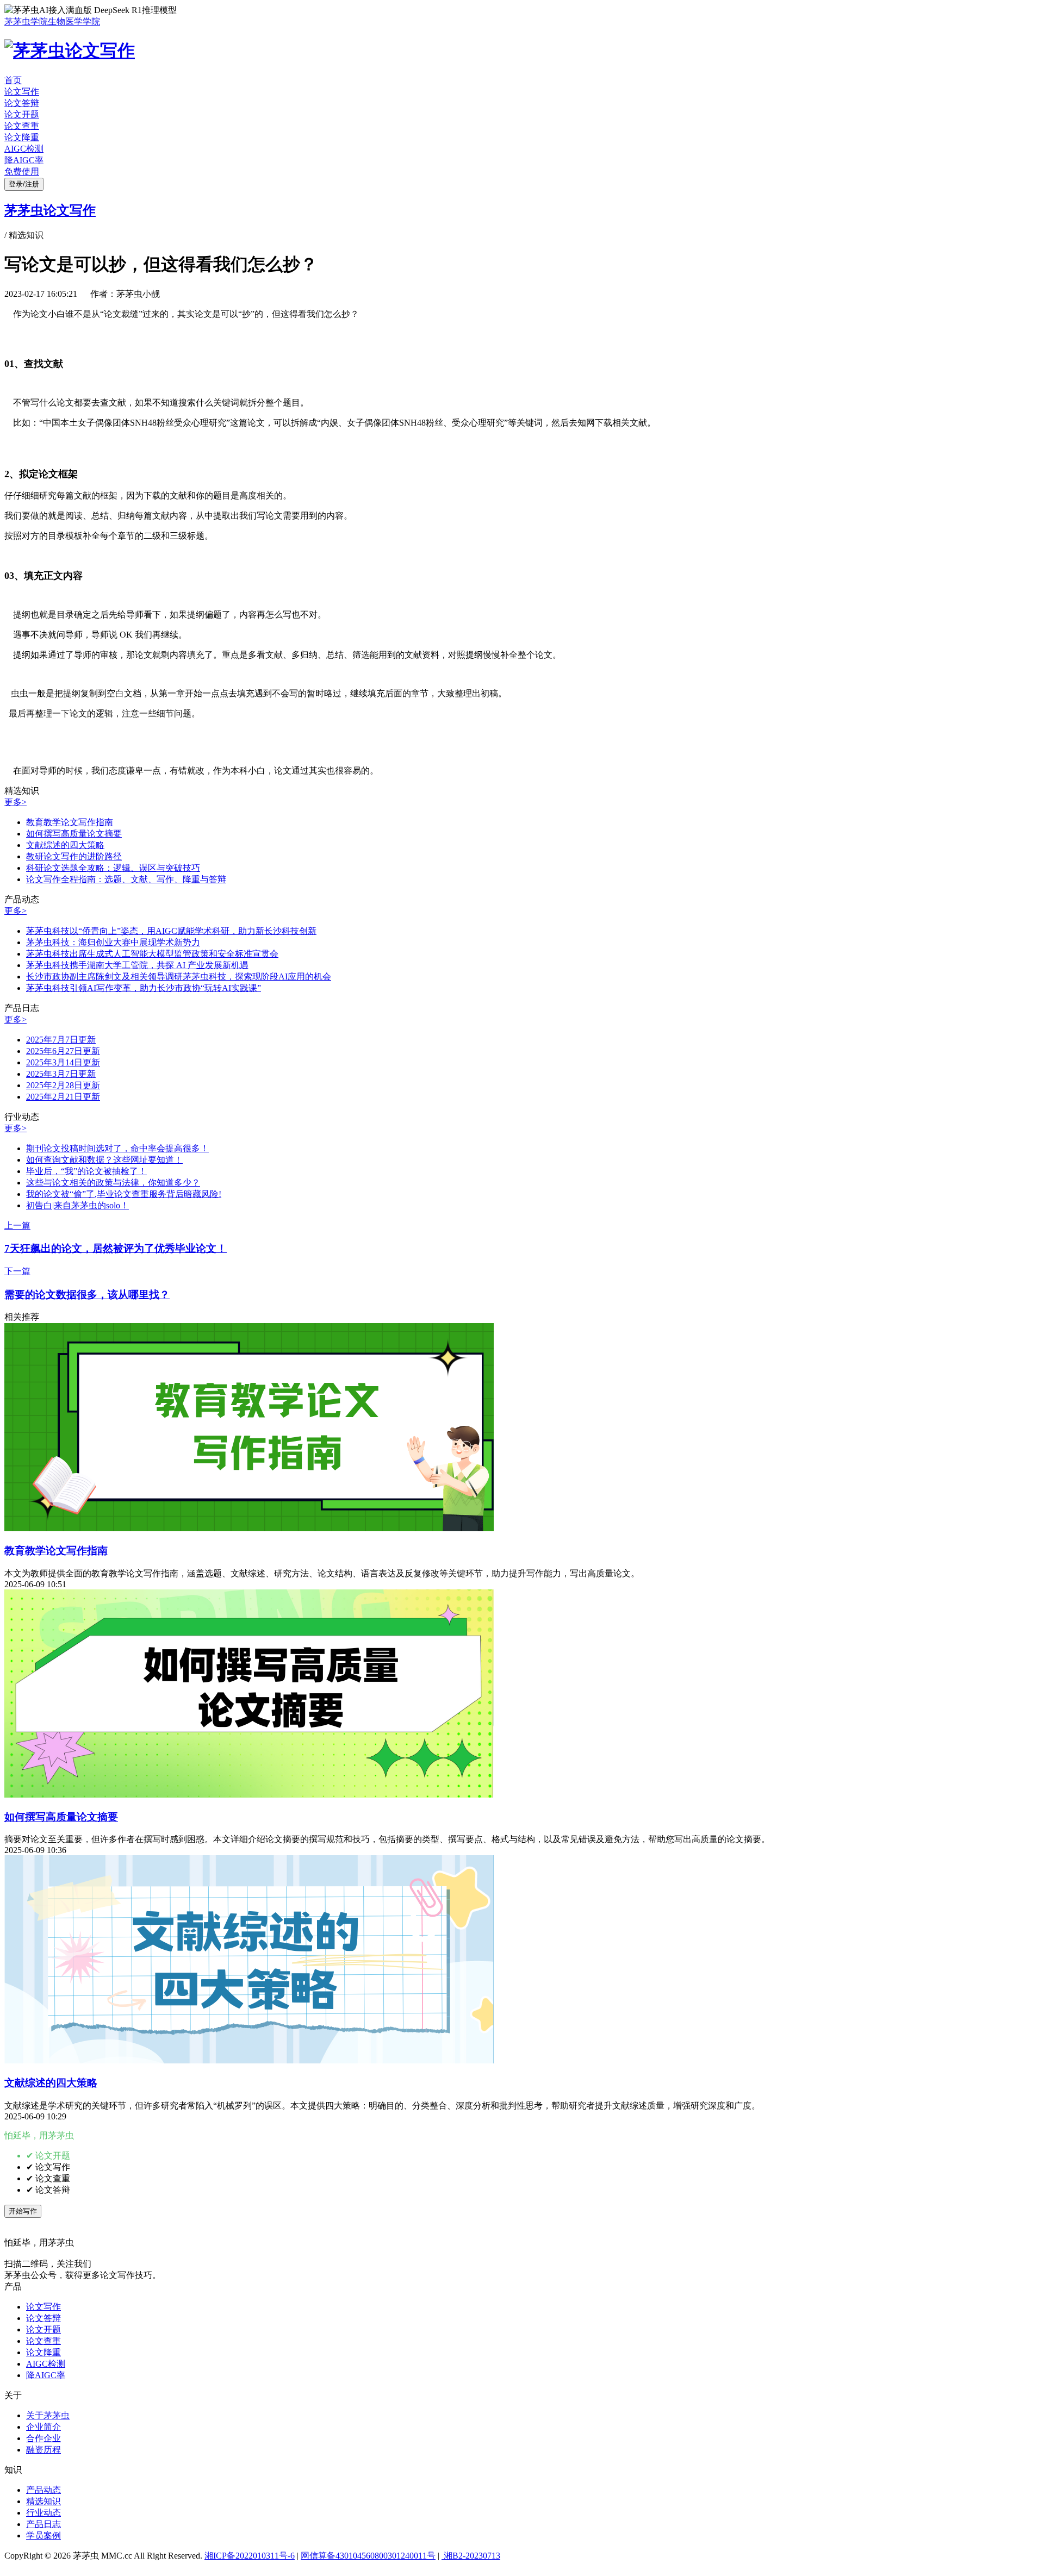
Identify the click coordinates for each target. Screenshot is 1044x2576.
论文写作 (22, 92)
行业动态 (43, 2513)
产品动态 (43, 2490)
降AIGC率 (24, 160)
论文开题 (22, 114)
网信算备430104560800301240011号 (368, 2556)
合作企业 (43, 2438)
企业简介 (43, 2427)
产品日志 (43, 2524)
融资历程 (43, 2450)
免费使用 (22, 171)
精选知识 (43, 2501)
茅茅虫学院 (26, 21)
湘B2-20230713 (471, 2556)
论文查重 (22, 126)
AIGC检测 (24, 149)
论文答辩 (22, 103)
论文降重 (22, 137)
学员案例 (43, 2536)
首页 (13, 80)
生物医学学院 (74, 21)
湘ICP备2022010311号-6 (250, 2556)
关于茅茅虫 (48, 2415)
